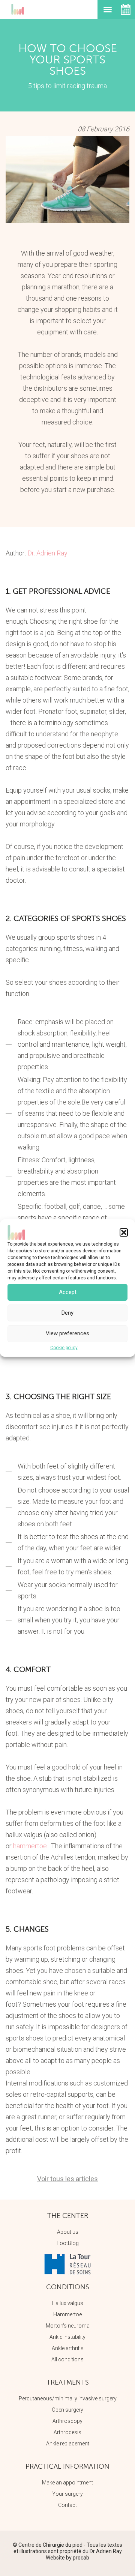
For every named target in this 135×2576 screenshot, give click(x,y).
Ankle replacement (68, 2444)
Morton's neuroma (68, 2326)
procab (81, 2558)
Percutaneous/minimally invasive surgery (68, 2398)
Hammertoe (67, 2314)
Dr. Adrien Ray (47, 553)
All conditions (67, 2359)
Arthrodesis (67, 2432)
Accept (68, 1292)
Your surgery (67, 2494)
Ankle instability (67, 2337)
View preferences (67, 1333)
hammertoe (30, 1846)
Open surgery (67, 2410)
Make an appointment (67, 2483)
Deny (67, 1313)
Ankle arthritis (68, 2348)
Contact (67, 2505)
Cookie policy (64, 1348)
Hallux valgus (67, 2303)
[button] (124, 1232)
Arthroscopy (67, 2421)
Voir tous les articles (67, 2179)
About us (68, 2232)
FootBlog (68, 2243)
